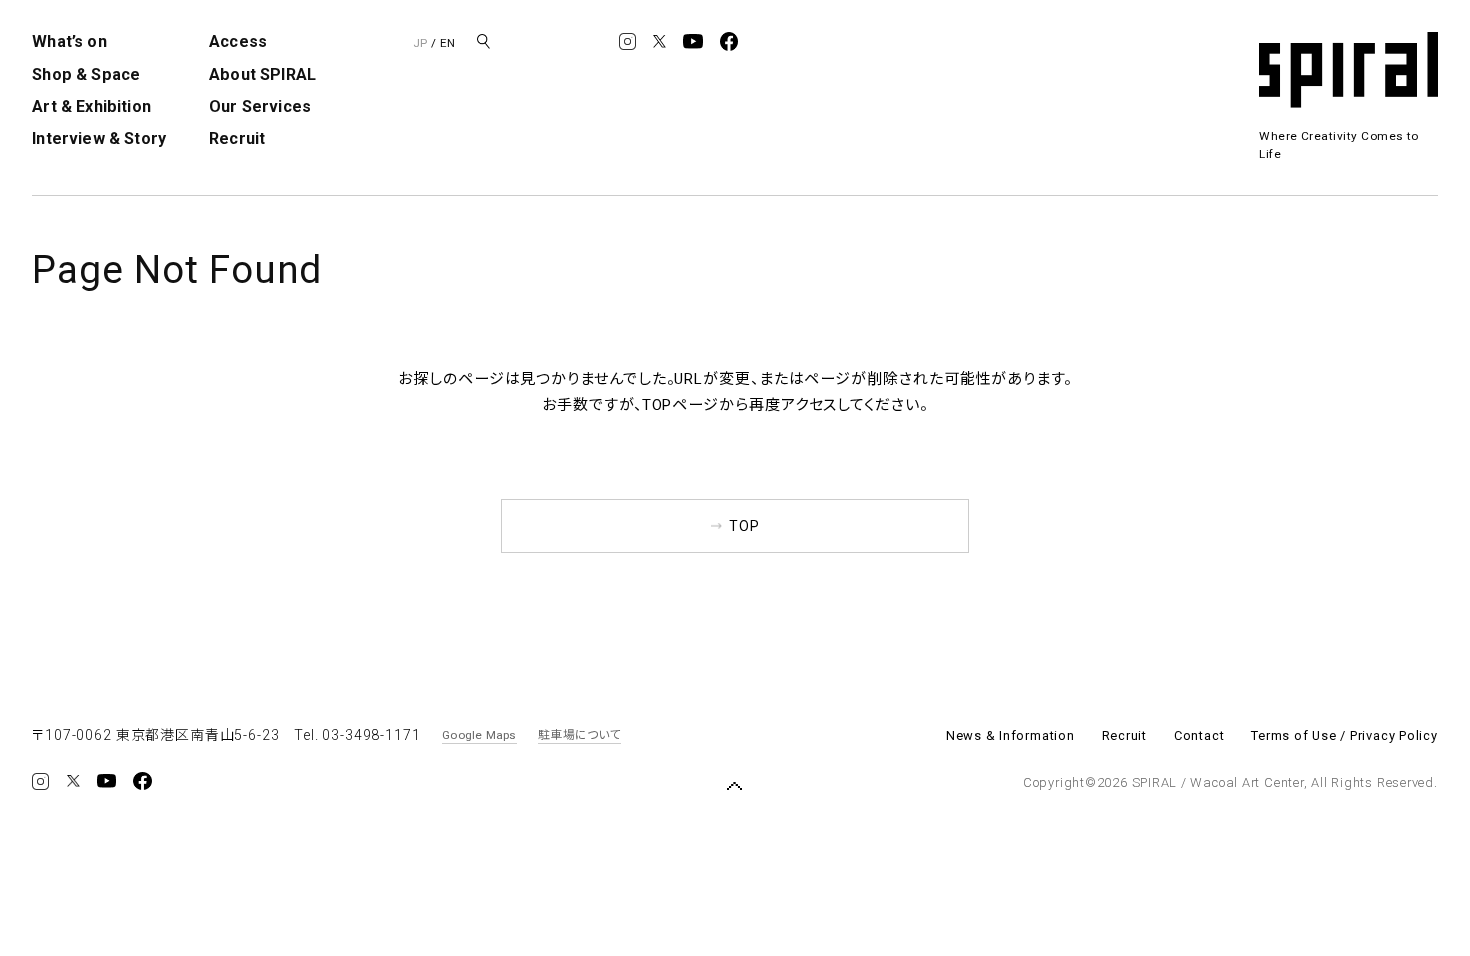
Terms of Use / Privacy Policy (1344, 735)
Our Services (260, 106)
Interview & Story (99, 138)
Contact (1199, 735)
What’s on (69, 41)
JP (420, 43)
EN (447, 43)
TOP (744, 526)
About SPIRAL (262, 74)
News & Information (1010, 735)
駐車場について (579, 735)
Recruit (237, 138)
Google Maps (479, 735)
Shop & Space (86, 74)
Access (238, 41)
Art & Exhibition (91, 106)
